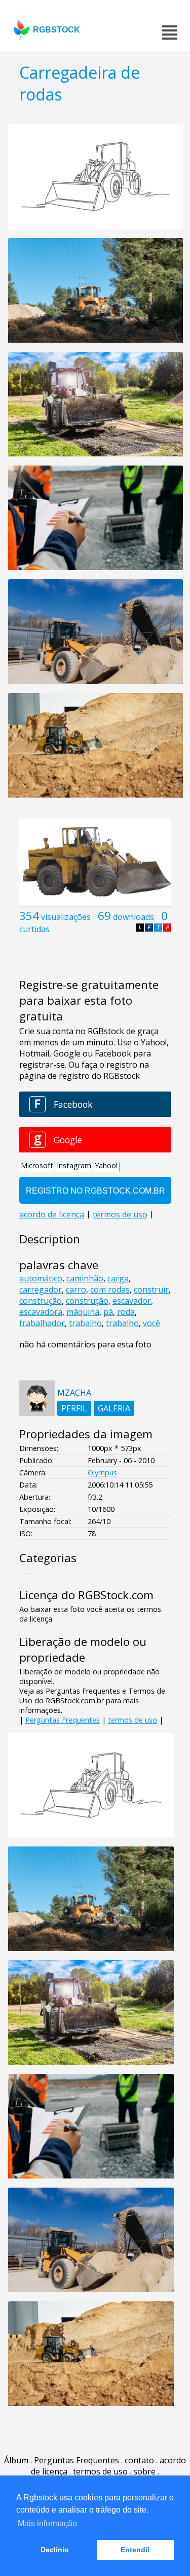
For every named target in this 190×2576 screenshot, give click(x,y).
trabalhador (42, 1323)
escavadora (41, 1312)
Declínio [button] (55, 2550)
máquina (83, 1312)
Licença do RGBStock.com (86, 1595)
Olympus (102, 1473)
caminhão (85, 1278)
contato (139, 2460)
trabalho (85, 1323)
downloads (134, 917)
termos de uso (132, 1720)
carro (76, 1290)
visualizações (66, 917)
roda (126, 1312)
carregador (41, 1290)
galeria (114, 1408)
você (151, 1323)
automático (41, 1278)
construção (41, 1301)
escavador (132, 1301)
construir (151, 1290)
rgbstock (56, 30)
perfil (74, 1408)
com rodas (110, 1290)
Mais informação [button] (47, 2523)
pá (108, 1312)
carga (118, 1278)
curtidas (34, 929)
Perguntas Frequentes (63, 1720)
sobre (144, 2471)
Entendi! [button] (135, 2550)
